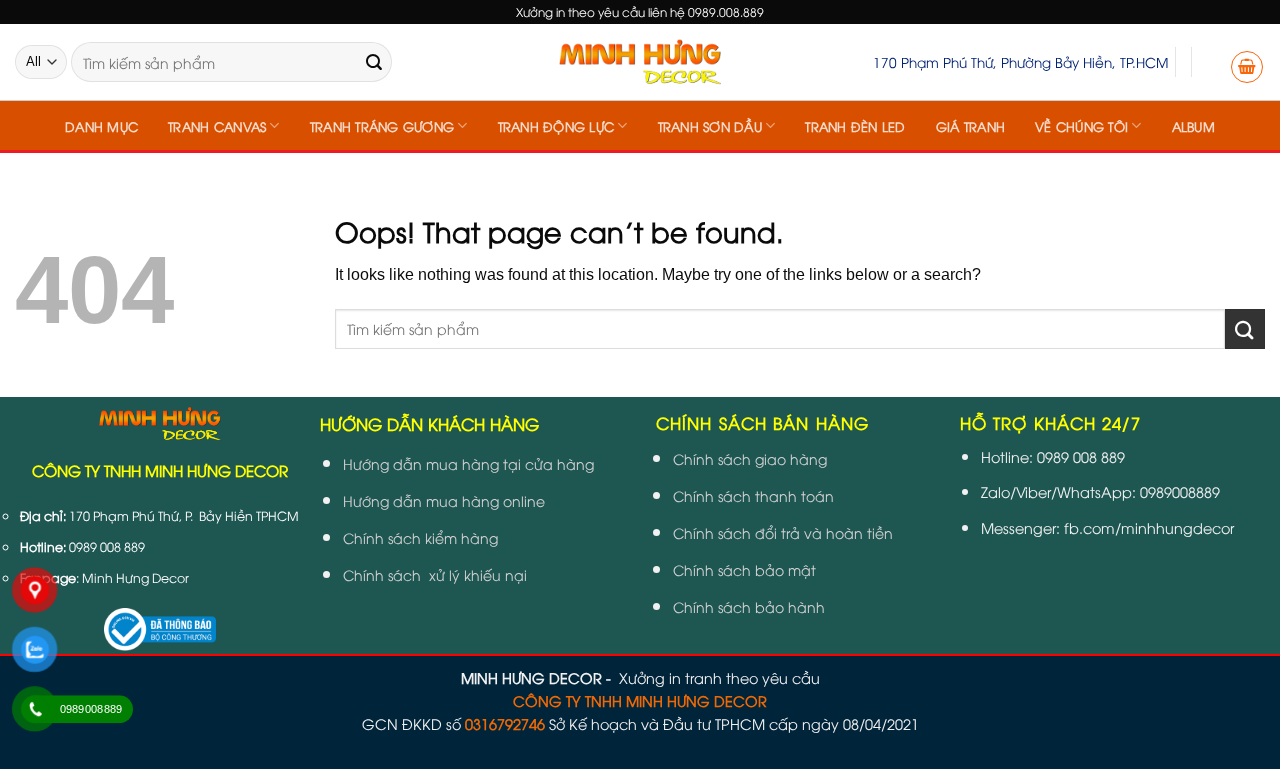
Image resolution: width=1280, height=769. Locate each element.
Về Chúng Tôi (1081, 126)
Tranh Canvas (217, 126)
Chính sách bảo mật (744, 569)
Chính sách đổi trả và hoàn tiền (783, 532)
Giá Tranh (970, 126)
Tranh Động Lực (556, 126)
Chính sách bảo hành (749, 606)
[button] (1247, 67)
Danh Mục (101, 126)
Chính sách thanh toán (753, 495)
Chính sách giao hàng (750, 458)
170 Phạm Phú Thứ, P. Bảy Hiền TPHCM (184, 515)
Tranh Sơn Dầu (710, 126)
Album (1193, 126)
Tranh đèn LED (855, 126)
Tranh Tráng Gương (382, 126)
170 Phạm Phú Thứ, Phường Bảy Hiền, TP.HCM (1020, 61)
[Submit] (374, 62)
